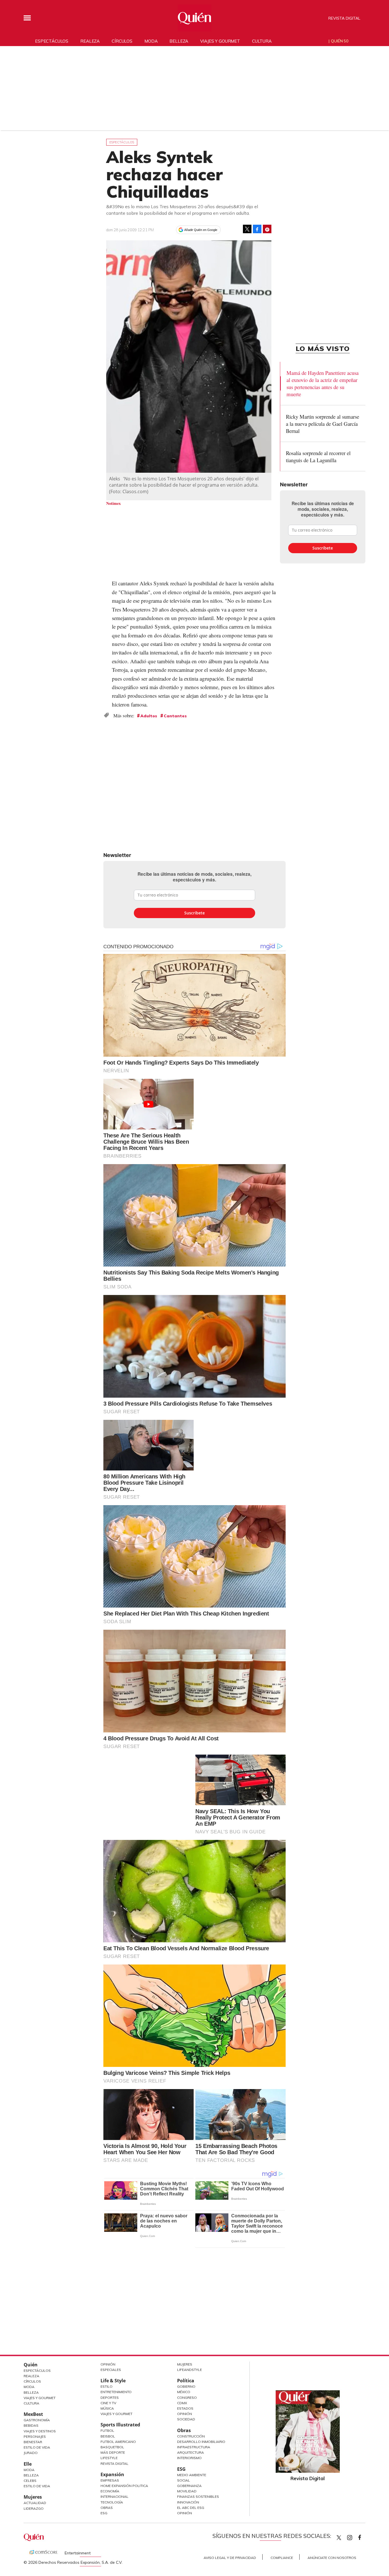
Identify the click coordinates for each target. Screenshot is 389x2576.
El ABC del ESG (191, 2508)
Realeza (90, 41)
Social (184, 2480)
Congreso (187, 2398)
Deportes (110, 2398)
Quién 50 (340, 41)
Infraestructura (194, 2447)
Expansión (112, 2474)
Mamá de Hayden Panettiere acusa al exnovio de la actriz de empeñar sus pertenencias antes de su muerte (323, 383)
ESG (104, 2513)
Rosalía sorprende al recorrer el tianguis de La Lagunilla (318, 456)
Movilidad (187, 2491)
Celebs (30, 2481)
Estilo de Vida (37, 2447)
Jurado (31, 2453)
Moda (151, 41)
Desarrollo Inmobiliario (201, 2442)
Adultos (149, 716)
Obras (107, 2508)
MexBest (33, 2414)
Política (186, 2381)
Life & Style (113, 2381)
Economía (110, 2491)
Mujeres (33, 2497)
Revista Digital (344, 18)
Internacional (114, 2497)
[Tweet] (247, 229)
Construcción (191, 2436)
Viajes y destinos (40, 2431)
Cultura (262, 41)
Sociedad (186, 2419)
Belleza (179, 41)
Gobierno (186, 2386)
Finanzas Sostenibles (198, 2497)
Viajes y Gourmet (40, 2398)
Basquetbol (112, 2447)
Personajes (35, 2436)
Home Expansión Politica (124, 2486)
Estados (185, 2408)
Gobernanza (189, 2486)
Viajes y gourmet (220, 41)
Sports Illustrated (120, 2425)
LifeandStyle (190, 2370)
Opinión (108, 2364)
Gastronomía (37, 2420)
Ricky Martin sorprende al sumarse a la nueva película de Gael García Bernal (323, 424)
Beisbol (108, 2436)
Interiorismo (189, 2458)
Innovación (188, 2502)
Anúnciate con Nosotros (332, 2558)
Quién (31, 2365)
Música (107, 2408)
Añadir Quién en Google (201, 230)
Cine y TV (108, 2403)
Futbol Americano (118, 2442)
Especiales (111, 2370)
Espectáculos (52, 41)
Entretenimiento (116, 2392)
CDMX (182, 2403)
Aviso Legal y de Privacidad (230, 2558)
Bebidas (31, 2425)
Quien (339, 2538)
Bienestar (33, 2442)
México (184, 2392)
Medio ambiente (192, 2475)
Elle (28, 2464)
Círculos (122, 41)
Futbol (107, 2431)
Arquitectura (191, 2452)
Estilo (107, 2386)
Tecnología (112, 2502)
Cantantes (175, 716)
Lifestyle (109, 2458)
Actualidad (35, 2503)
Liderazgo (34, 2508)
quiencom (355, 2536)
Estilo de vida (37, 2486)
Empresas (110, 2480)
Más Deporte (113, 2452)
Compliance (282, 2558)
